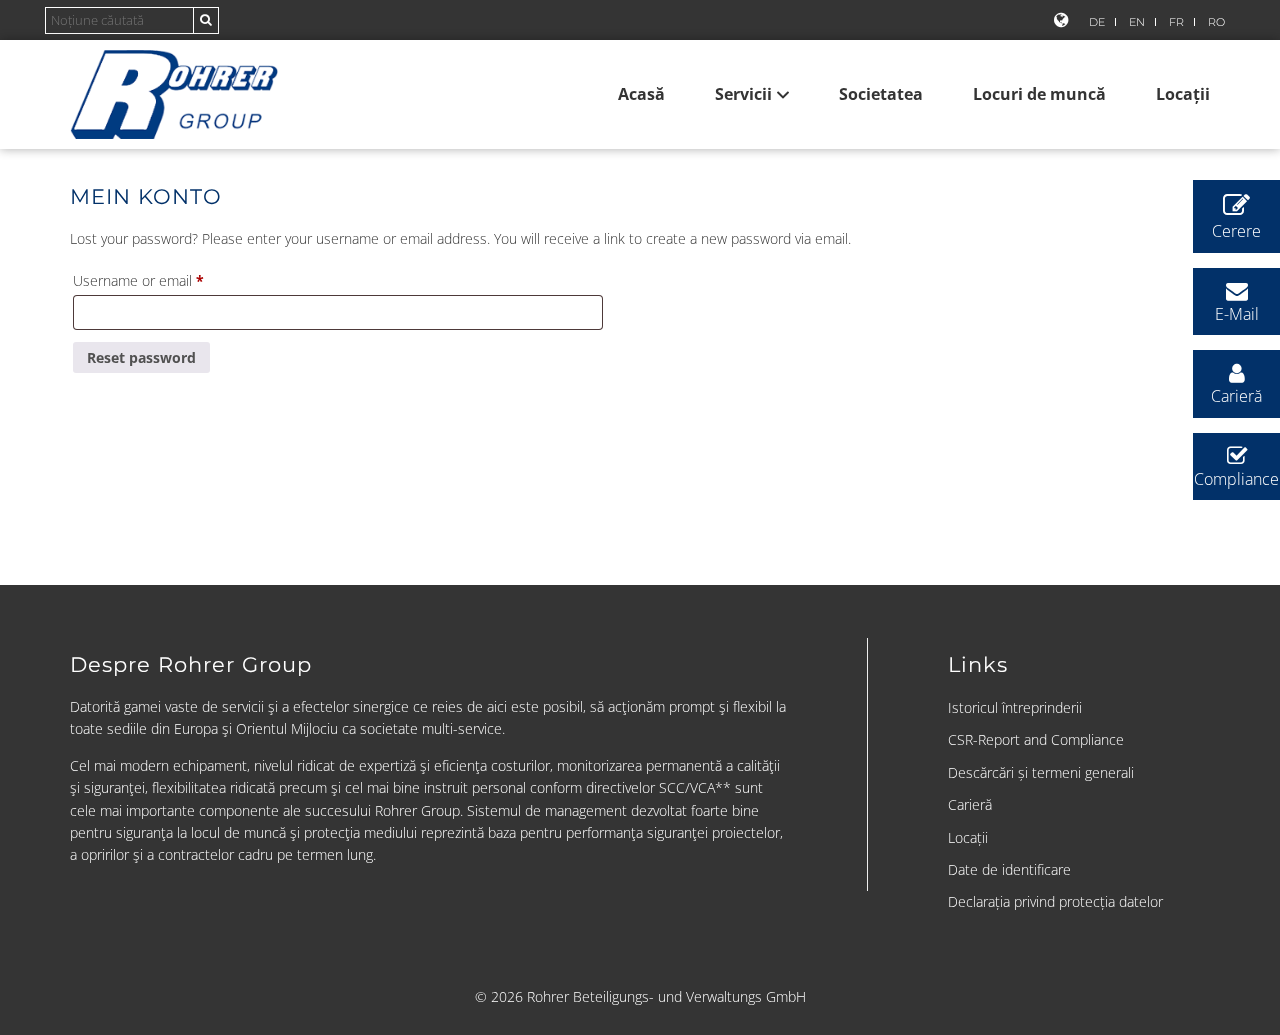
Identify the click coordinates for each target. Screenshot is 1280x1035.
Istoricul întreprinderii (1015, 707)
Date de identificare (1009, 869)
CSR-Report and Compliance (1036, 739)
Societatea (881, 94)
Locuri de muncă (1039, 94)
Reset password (141, 357)
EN (1137, 22)
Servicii (743, 94)
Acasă (641, 94)
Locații (1183, 94)
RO (1216, 22)
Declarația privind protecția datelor (1055, 901)
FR (1176, 22)
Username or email (166, 280)
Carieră (970, 804)
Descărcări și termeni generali (1041, 772)
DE (1097, 22)
